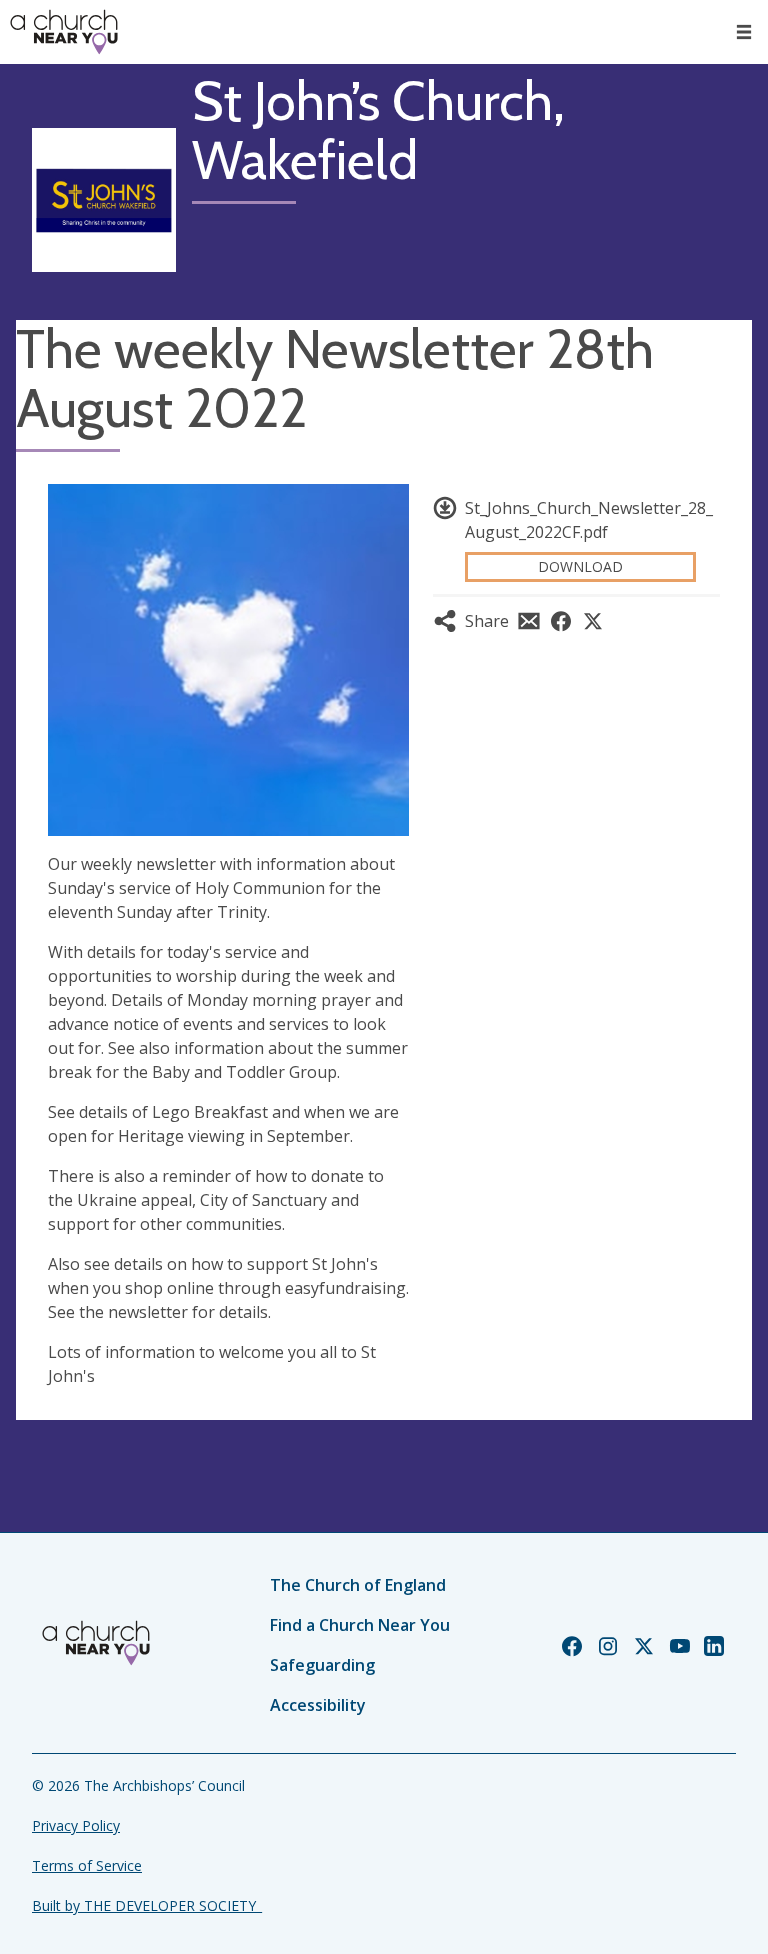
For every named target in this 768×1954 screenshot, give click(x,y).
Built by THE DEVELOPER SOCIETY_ (147, 1905)
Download (580, 566)
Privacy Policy (76, 1825)
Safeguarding (322, 1665)
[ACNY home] (64, 32)
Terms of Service (87, 1865)
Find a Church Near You (360, 1625)
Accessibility (318, 1705)
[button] (744, 32)
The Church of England (358, 1585)
